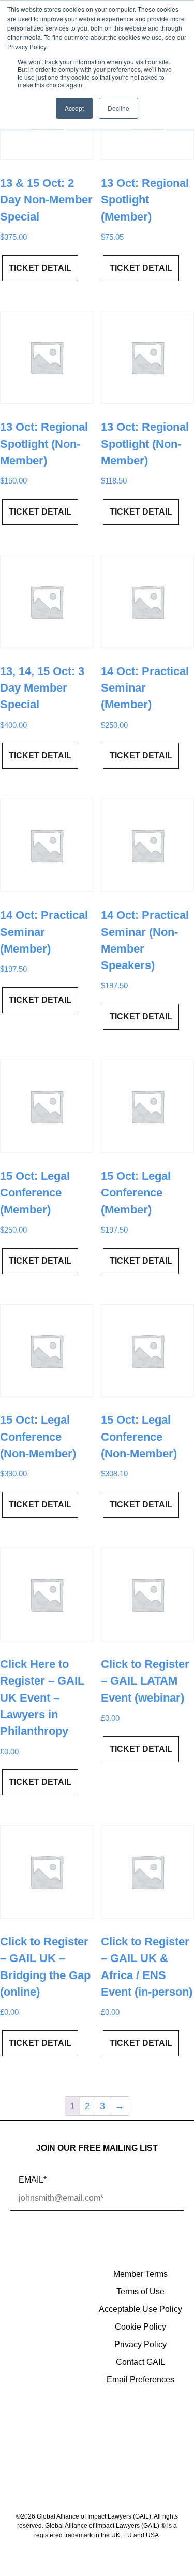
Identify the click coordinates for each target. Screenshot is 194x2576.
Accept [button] (74, 108)
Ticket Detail (40, 268)
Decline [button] (118, 108)
